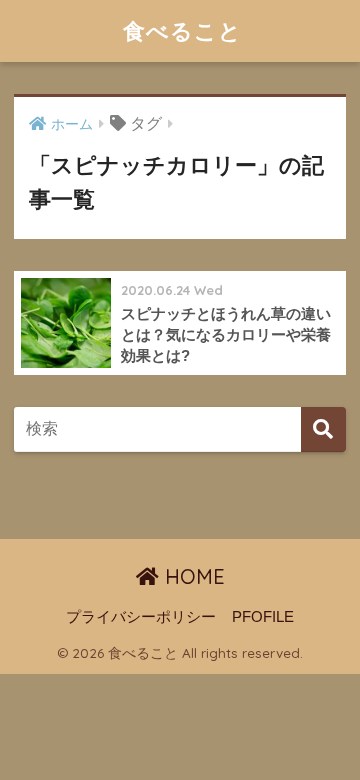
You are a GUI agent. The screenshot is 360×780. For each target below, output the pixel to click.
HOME (192, 576)
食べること (182, 30)
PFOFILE (263, 617)
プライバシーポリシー (141, 617)
